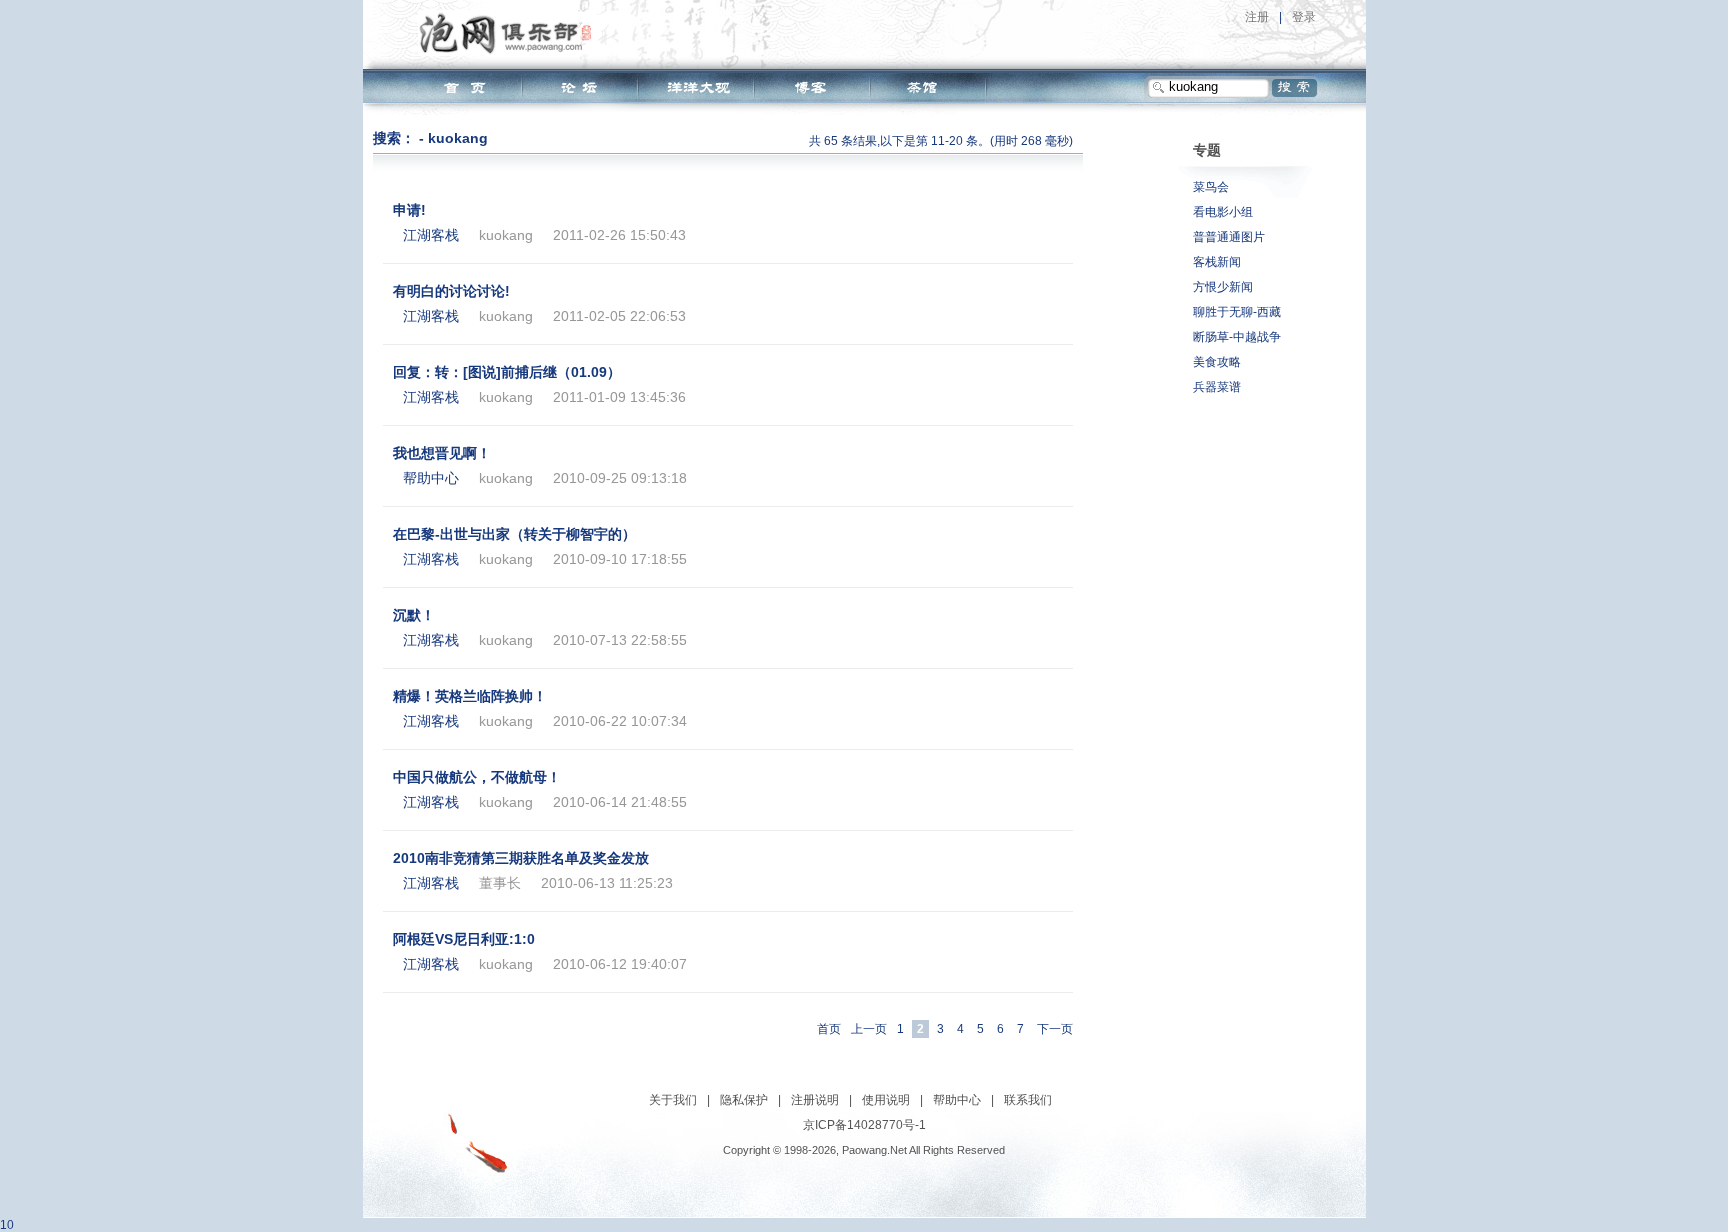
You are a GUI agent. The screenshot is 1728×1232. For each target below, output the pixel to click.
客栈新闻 (1217, 262)
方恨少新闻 (1223, 287)
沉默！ (414, 615)
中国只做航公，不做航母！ (477, 777)
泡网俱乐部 (510, 33)
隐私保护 (744, 1100)
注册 (1257, 17)
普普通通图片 (1229, 237)
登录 (1304, 17)
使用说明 (886, 1100)
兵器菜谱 (1217, 387)
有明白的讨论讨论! (451, 291)
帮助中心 (957, 1100)
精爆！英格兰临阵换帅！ (470, 696)
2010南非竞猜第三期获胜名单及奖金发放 (521, 858)
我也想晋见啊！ (442, 453)
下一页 (1055, 1029)
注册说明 (815, 1100)
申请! (409, 210)
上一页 (869, 1029)
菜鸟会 (1211, 187)
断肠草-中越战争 (1237, 337)
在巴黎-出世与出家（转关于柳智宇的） (514, 534)
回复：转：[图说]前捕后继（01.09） (507, 372)
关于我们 (673, 1100)
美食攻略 (1217, 362)
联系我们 (1028, 1100)
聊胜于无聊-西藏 (1237, 312)
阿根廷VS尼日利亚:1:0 (464, 939)
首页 (829, 1029)
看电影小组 (1223, 212)
